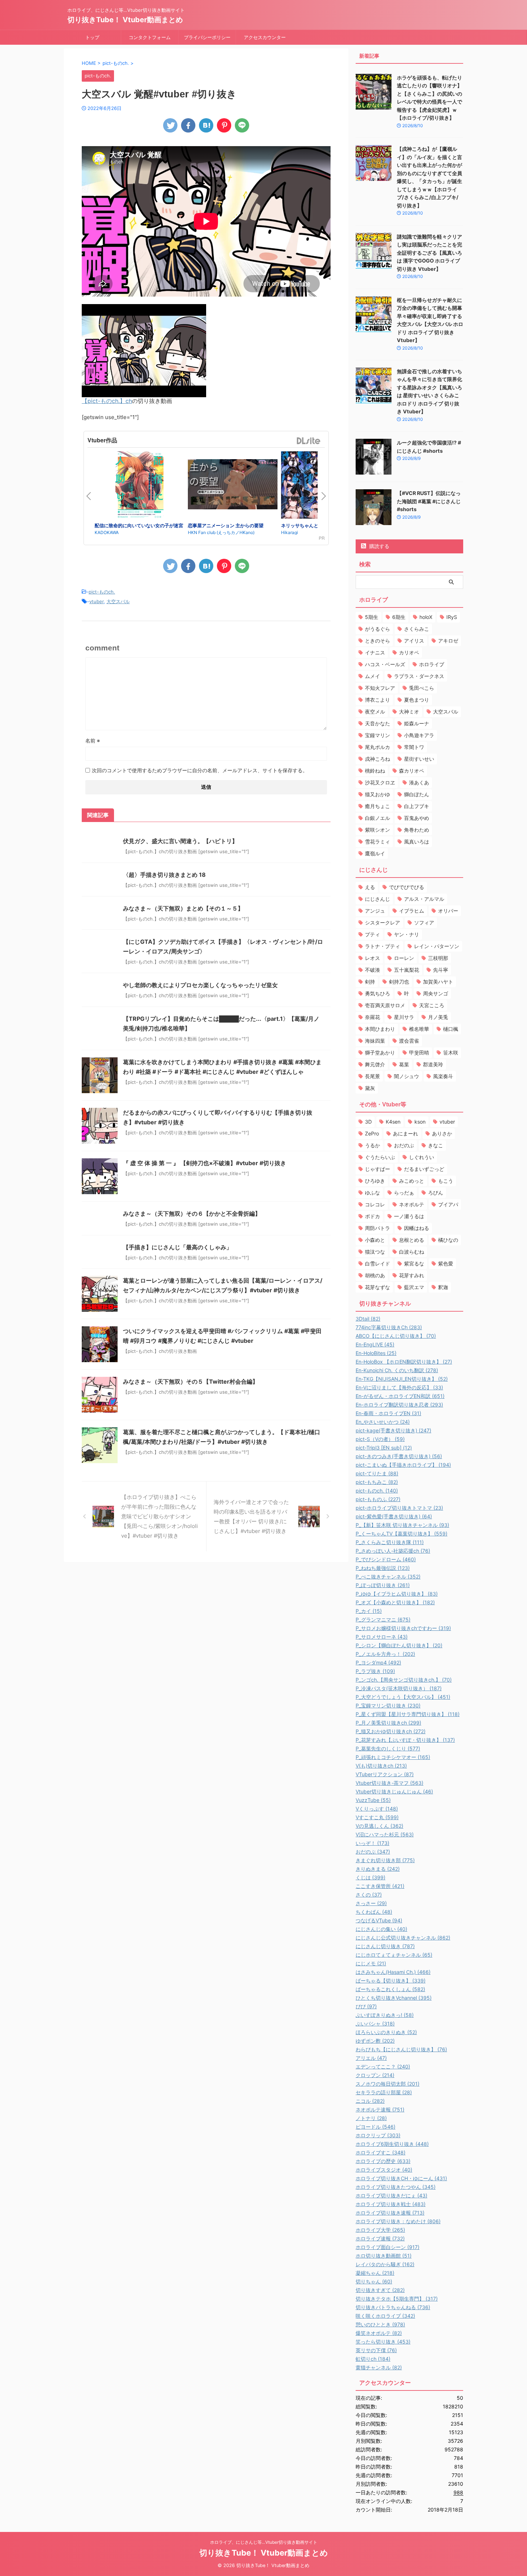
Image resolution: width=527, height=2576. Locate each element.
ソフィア (424, 922)
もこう (446, 1181)
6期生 (399, 617)
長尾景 (372, 1076)
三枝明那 (438, 958)
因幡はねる (417, 1228)
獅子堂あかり (380, 1052)
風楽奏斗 (443, 1076)
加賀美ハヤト (438, 982)
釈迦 (443, 1287)
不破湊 (372, 970)
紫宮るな (414, 1263)
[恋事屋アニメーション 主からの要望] (233, 485)
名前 (93, 741)
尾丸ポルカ (378, 747)
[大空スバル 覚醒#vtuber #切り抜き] (206, 125)
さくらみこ (417, 629)
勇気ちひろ (378, 993)
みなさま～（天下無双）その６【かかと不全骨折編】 (192, 1213)
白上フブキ (417, 806)
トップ (92, 37)
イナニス (375, 652)
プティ (372, 934)
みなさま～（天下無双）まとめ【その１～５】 (183, 908)
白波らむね (412, 1252)
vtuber (96, 601)
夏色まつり (417, 700)
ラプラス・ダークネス (419, 676)
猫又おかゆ (378, 794)
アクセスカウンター (265, 37)
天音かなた (378, 723)
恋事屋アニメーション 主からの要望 (226, 525)
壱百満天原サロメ (385, 1005)
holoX (426, 617)
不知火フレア (380, 688)
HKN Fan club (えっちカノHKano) (221, 532)
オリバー (448, 911)
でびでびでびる (407, 887)
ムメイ (372, 676)
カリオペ (409, 652)
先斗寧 (441, 970)
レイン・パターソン (437, 946)
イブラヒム (412, 911)
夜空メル (375, 712)
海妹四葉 (375, 1041)
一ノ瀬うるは (409, 1216)
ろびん (436, 1193)
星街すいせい (419, 759)
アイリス (414, 641)
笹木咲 (451, 1052)
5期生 (372, 617)
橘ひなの (448, 1240)
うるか (372, 1145)
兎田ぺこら (422, 688)
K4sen (393, 1122)
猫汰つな (375, 1252)
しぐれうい (422, 1157)
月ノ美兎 (438, 1017)
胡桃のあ (375, 1275)
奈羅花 (372, 1017)
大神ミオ (409, 712)
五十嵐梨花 (407, 970)
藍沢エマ (414, 1287)
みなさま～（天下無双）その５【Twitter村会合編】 (191, 1381)
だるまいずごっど (424, 1169)
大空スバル (118, 601)
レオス (372, 958)
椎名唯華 (419, 1029)
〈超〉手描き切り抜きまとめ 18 (164, 875)
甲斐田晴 (419, 1052)
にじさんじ (378, 899)
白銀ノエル (378, 818)
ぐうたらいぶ (380, 1157)
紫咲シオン (378, 830)
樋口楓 (451, 1029)
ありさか (442, 1133)
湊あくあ (419, 782)
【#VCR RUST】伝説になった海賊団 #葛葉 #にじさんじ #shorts (429, 501)
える (370, 887)
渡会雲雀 (409, 1041)
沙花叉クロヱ (380, 782)
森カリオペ (412, 771)
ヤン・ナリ (407, 934)
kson (420, 1122)
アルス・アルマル (424, 899)
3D (368, 1122)
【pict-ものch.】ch (107, 401)
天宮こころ (432, 1005)
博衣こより (378, 700)
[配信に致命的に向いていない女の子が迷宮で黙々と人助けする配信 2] (139, 486)
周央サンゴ (436, 993)
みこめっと (412, 1181)
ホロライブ (432, 664)
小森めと (375, 1240)
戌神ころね (378, 759)
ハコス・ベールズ (385, 664)
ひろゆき (375, 1181)
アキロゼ (448, 641)
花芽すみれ (412, 1275)
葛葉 (404, 1064)
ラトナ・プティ (383, 946)
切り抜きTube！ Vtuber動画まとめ (125, 20)
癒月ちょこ (378, 806)
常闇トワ (414, 747)
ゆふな (372, 1193)
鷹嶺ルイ (375, 853)
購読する (379, 546)
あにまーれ (405, 1133)
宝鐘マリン (378, 735)
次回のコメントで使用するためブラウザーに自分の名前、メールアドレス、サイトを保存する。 (200, 770)
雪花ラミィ (378, 842)
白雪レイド (378, 1263)
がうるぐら (378, 629)
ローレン (404, 958)
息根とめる (412, 1240)
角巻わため (417, 830)
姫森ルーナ (417, 723)
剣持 (370, 982)
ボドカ (372, 1216)
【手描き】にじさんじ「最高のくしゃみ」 (177, 1247)
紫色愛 (446, 1263)
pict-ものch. (102, 592)
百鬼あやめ (417, 818)
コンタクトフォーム (150, 37)
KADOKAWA (107, 532)
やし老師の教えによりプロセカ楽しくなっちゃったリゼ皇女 (200, 985)
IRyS (452, 617)
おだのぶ (404, 1145)
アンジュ (375, 911)
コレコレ (375, 1204)
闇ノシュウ (407, 1076)
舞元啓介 (375, 1064)
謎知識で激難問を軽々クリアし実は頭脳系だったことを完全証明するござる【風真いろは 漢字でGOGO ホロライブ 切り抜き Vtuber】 (429, 253)
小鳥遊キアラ (419, 735)
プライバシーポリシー (207, 37)
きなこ (436, 1145)
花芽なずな (378, 1287)
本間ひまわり (380, 1029)
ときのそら (378, 641)
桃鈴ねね (375, 771)
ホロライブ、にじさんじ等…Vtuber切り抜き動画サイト (264, 2542)
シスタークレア (383, 922)
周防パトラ (378, 1228)
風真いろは (417, 842)
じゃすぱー (378, 1169)
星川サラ (404, 1017)
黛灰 (370, 1088)
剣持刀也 (399, 982)
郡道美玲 (433, 1064)
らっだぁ (404, 1193)
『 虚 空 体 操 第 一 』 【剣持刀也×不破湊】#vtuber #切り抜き (205, 1163)
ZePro (372, 1133)
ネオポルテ (412, 1204)
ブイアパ (448, 1204)
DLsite (309, 441)
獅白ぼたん (417, 794)
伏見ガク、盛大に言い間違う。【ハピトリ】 (180, 841)
